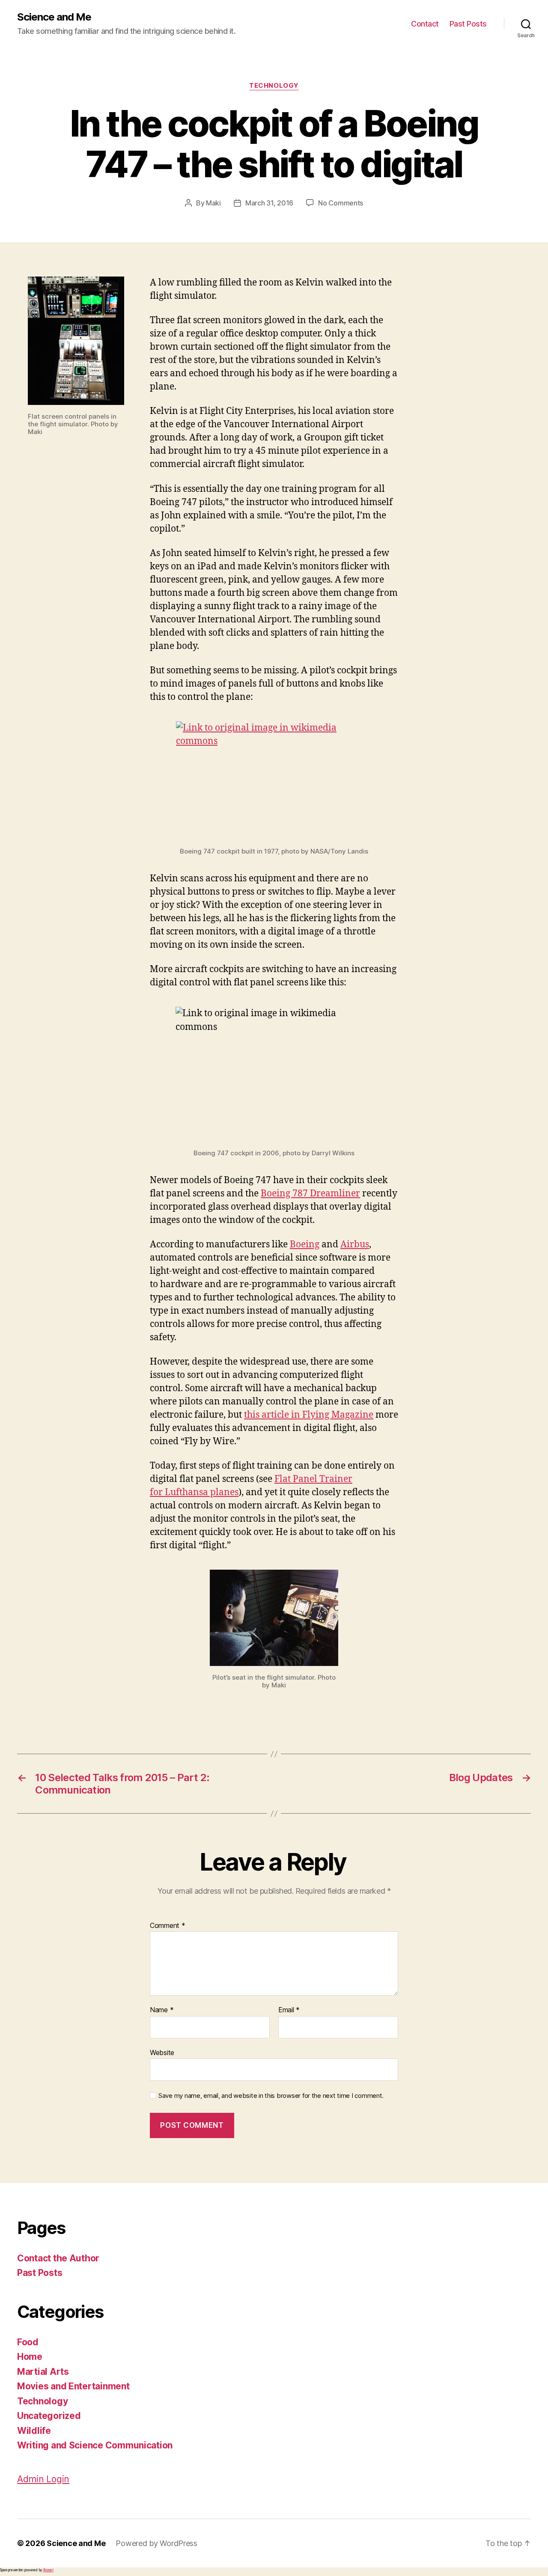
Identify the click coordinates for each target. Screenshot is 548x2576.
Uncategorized (49, 2416)
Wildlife (34, 2431)
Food (28, 2342)
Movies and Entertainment (73, 2386)
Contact (425, 24)
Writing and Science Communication (95, 2445)
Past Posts (468, 24)
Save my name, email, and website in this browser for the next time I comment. (271, 2096)
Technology (274, 86)
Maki (213, 203)
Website (162, 2052)
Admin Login (43, 2479)
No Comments (341, 203)
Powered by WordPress (156, 2543)
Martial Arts (43, 2372)
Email (289, 2010)
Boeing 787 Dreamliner (310, 1194)
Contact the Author (58, 2258)
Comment (168, 1926)
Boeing (305, 1245)
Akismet (48, 2570)
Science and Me (54, 17)
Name (162, 2010)
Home (30, 2357)
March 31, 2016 (269, 203)
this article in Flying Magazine (309, 1415)
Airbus (355, 1245)
